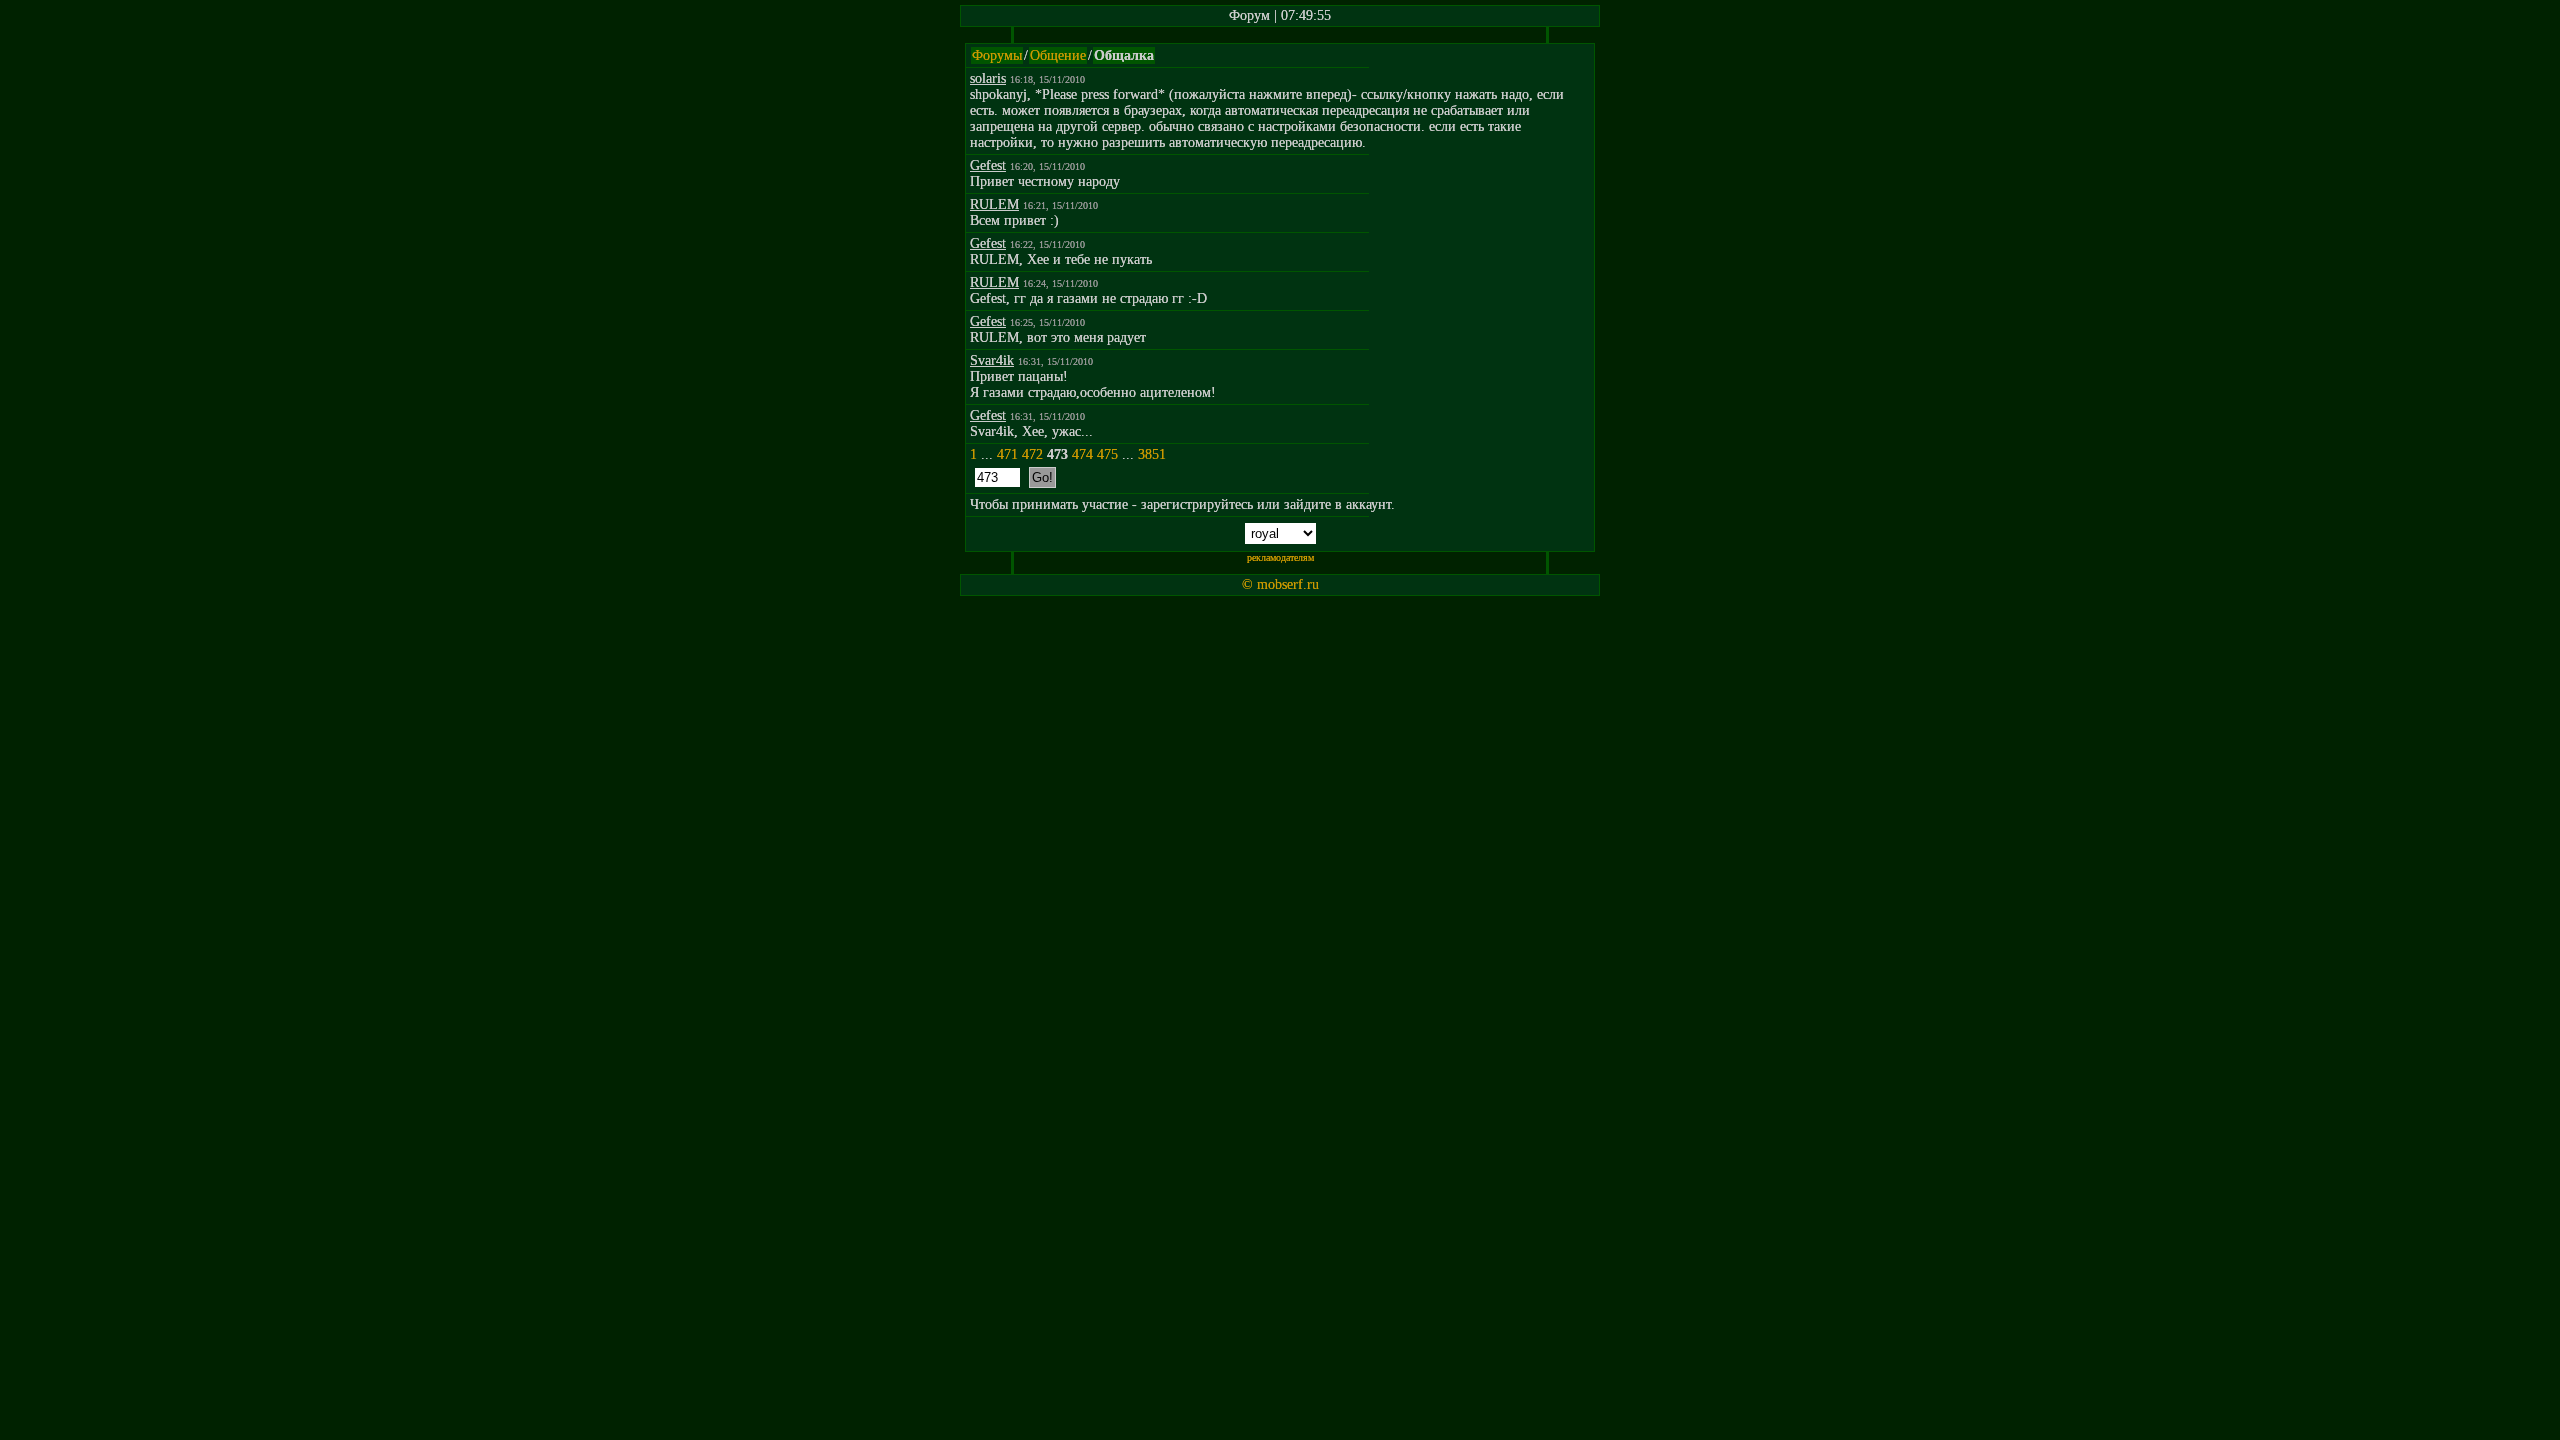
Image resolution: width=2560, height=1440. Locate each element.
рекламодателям (1280, 557)
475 (1107, 454)
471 (1007, 454)
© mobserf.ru (1280, 584)
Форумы (997, 55)
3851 (1152, 454)
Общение (1058, 55)
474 (1082, 454)
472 (1032, 454)
